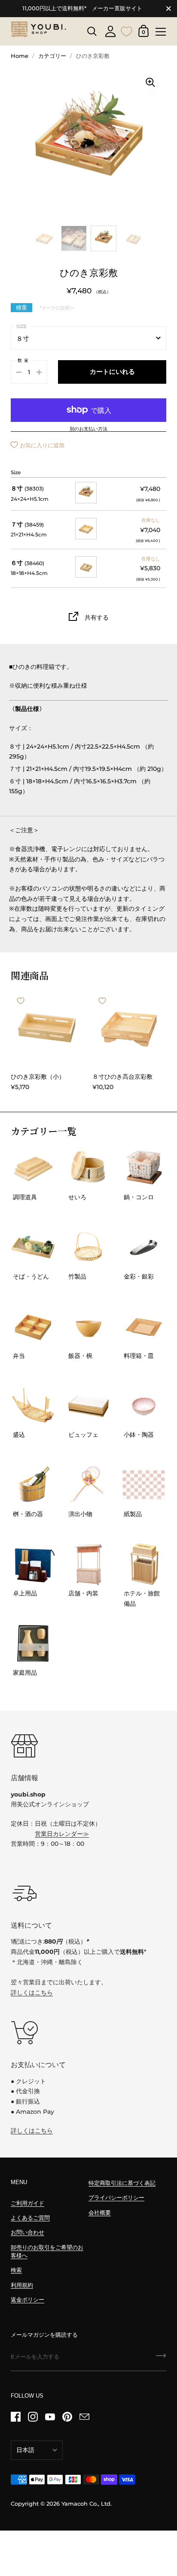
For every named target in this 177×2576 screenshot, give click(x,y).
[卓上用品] (33, 1564)
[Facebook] (15, 2417)
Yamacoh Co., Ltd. (87, 2504)
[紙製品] (144, 1485)
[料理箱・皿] (144, 1327)
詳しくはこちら (32, 1992)
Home (20, 56)
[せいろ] (88, 1168)
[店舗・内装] (88, 1564)
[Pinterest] (67, 2417)
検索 (16, 2270)
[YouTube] (50, 2417)
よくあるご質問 (30, 2218)
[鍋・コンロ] (144, 1168)
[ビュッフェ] (88, 1406)
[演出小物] (88, 1485)
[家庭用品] (33, 1643)
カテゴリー (52, 56)
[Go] (161, 2359)
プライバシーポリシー (116, 2198)
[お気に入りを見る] (127, 30)
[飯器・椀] (88, 1327)
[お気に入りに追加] (21, 1001)
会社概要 (100, 2213)
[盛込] (33, 1406)
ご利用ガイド (27, 2203)
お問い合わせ (27, 2232)
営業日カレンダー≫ (62, 1834)
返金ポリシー (27, 2300)
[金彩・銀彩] (144, 1247)
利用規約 (22, 2285)
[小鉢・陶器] (144, 1406)
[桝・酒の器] (33, 1485)
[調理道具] (33, 1168)
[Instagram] (33, 2417)
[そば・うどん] (33, 1247)
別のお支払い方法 (88, 429)
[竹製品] (88, 1247)
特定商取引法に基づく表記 (122, 2183)
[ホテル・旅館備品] (144, 1564)
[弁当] (33, 1327)
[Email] (84, 2417)
